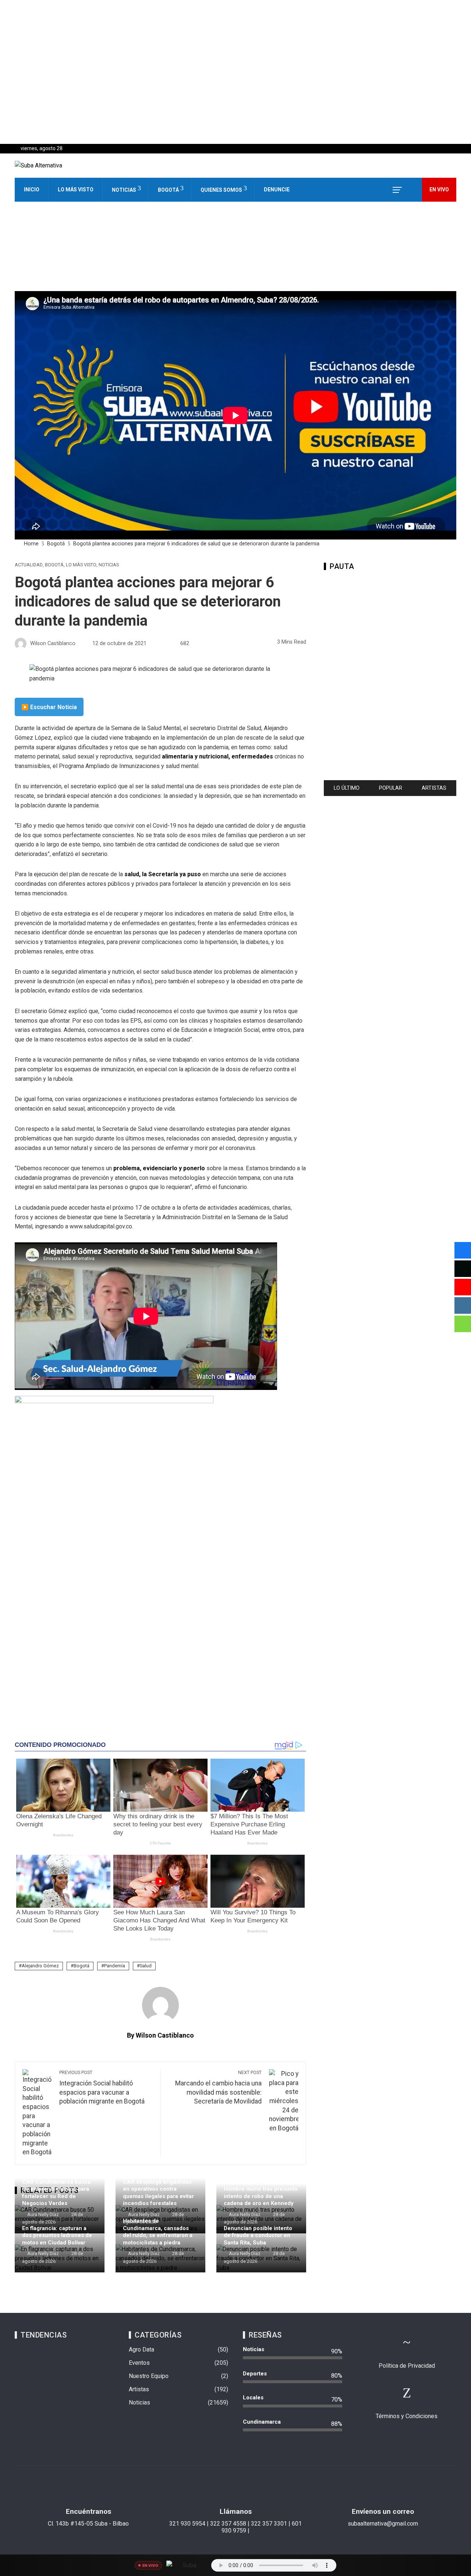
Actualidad (29, 565)
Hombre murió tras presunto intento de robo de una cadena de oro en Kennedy (261, 2196)
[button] (235, 126)
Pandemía (115, 1966)
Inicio (32, 190)
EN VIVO (439, 190)
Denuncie (277, 190)
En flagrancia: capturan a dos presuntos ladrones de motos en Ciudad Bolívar (57, 2235)
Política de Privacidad (407, 2366)
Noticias (124, 190)
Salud (146, 1966)
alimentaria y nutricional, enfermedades (217, 756)
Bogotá (168, 190)
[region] (235, 72)
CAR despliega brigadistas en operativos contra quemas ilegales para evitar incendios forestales (158, 2193)
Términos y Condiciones (407, 2416)
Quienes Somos (221, 190)
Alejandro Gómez (40, 1966)
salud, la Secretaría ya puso (163, 874)
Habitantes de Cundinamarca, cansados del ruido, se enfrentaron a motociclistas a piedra (158, 2232)
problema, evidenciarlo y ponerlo (159, 1168)
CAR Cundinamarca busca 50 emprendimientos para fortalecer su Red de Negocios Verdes (56, 2193)
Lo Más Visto (76, 190)
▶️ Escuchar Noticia (49, 707)
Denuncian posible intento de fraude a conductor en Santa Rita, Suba (258, 2235)
